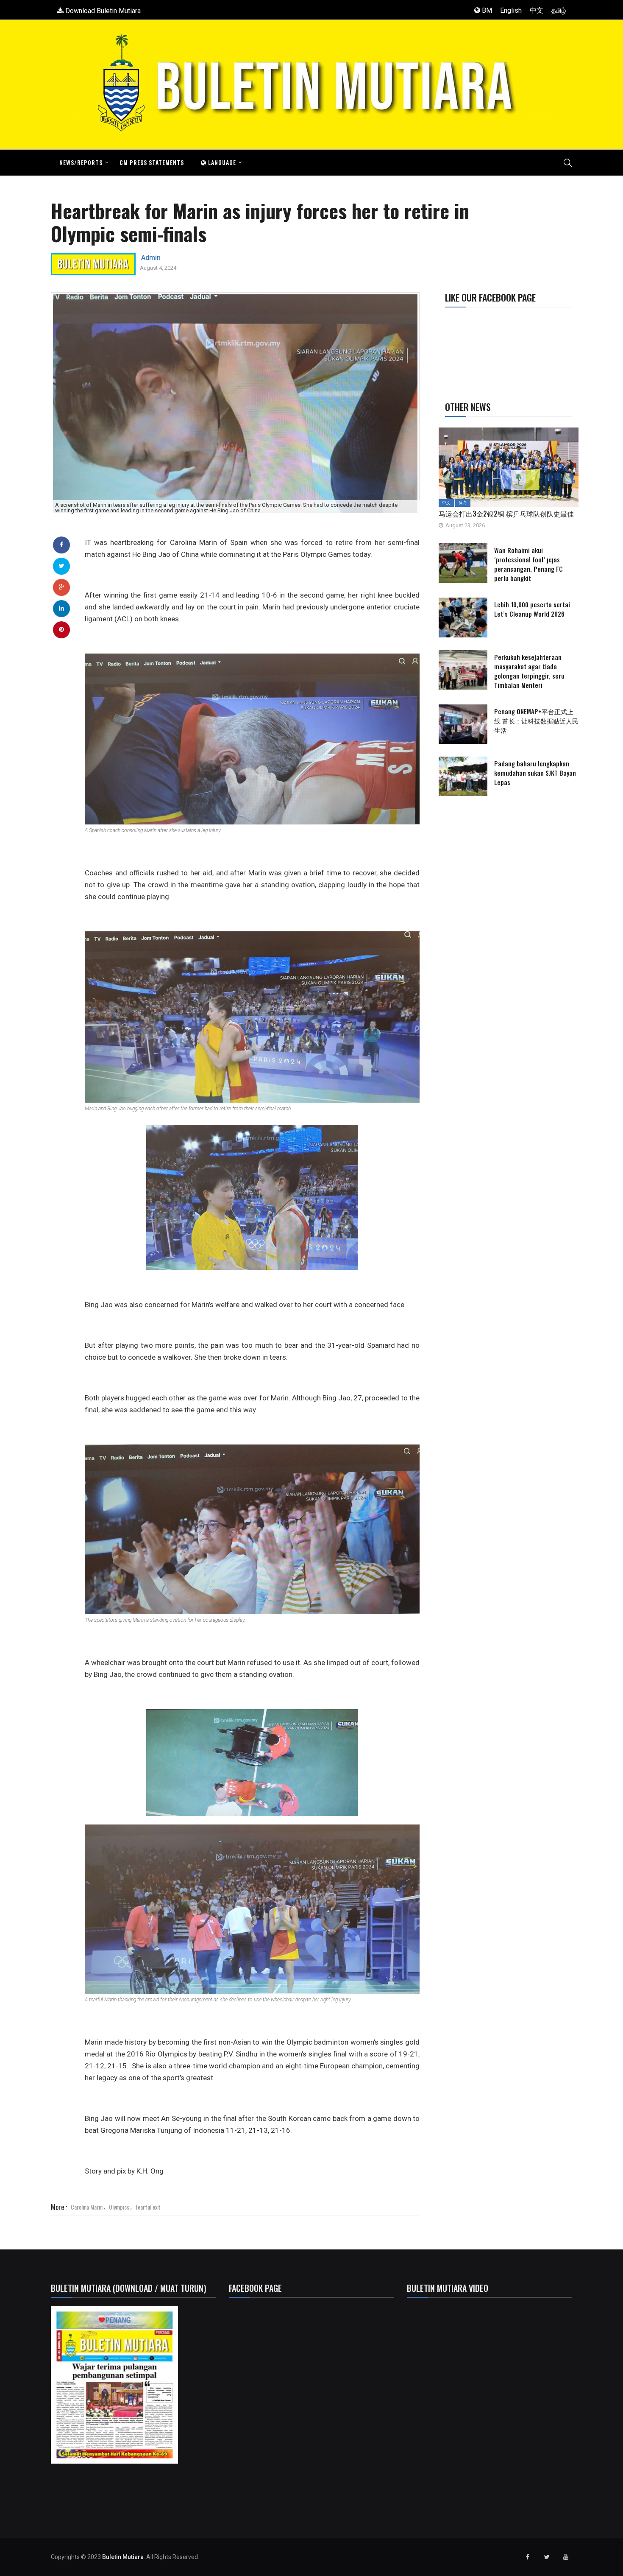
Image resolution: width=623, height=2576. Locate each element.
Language (221, 162)
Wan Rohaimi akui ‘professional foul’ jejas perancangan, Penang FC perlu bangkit (528, 564)
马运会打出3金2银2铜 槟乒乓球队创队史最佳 (506, 514)
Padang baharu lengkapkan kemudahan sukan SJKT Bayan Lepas (535, 773)
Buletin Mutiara (123, 2557)
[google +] (62, 587)
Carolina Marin (87, 2207)
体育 (463, 503)
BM (486, 10)
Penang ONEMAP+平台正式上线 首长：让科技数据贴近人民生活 (536, 721)
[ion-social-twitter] (547, 2557)
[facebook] (61, 545)
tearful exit (148, 2207)
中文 (537, 10)
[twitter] (62, 566)
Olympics (119, 2207)
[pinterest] (61, 629)
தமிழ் (559, 10)
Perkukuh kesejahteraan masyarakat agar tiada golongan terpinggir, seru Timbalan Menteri (529, 671)
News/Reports (81, 162)
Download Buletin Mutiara (102, 11)
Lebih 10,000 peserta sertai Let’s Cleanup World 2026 (532, 609)
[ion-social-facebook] (528, 2557)
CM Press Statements (152, 162)
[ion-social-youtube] (566, 2557)
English (511, 10)
